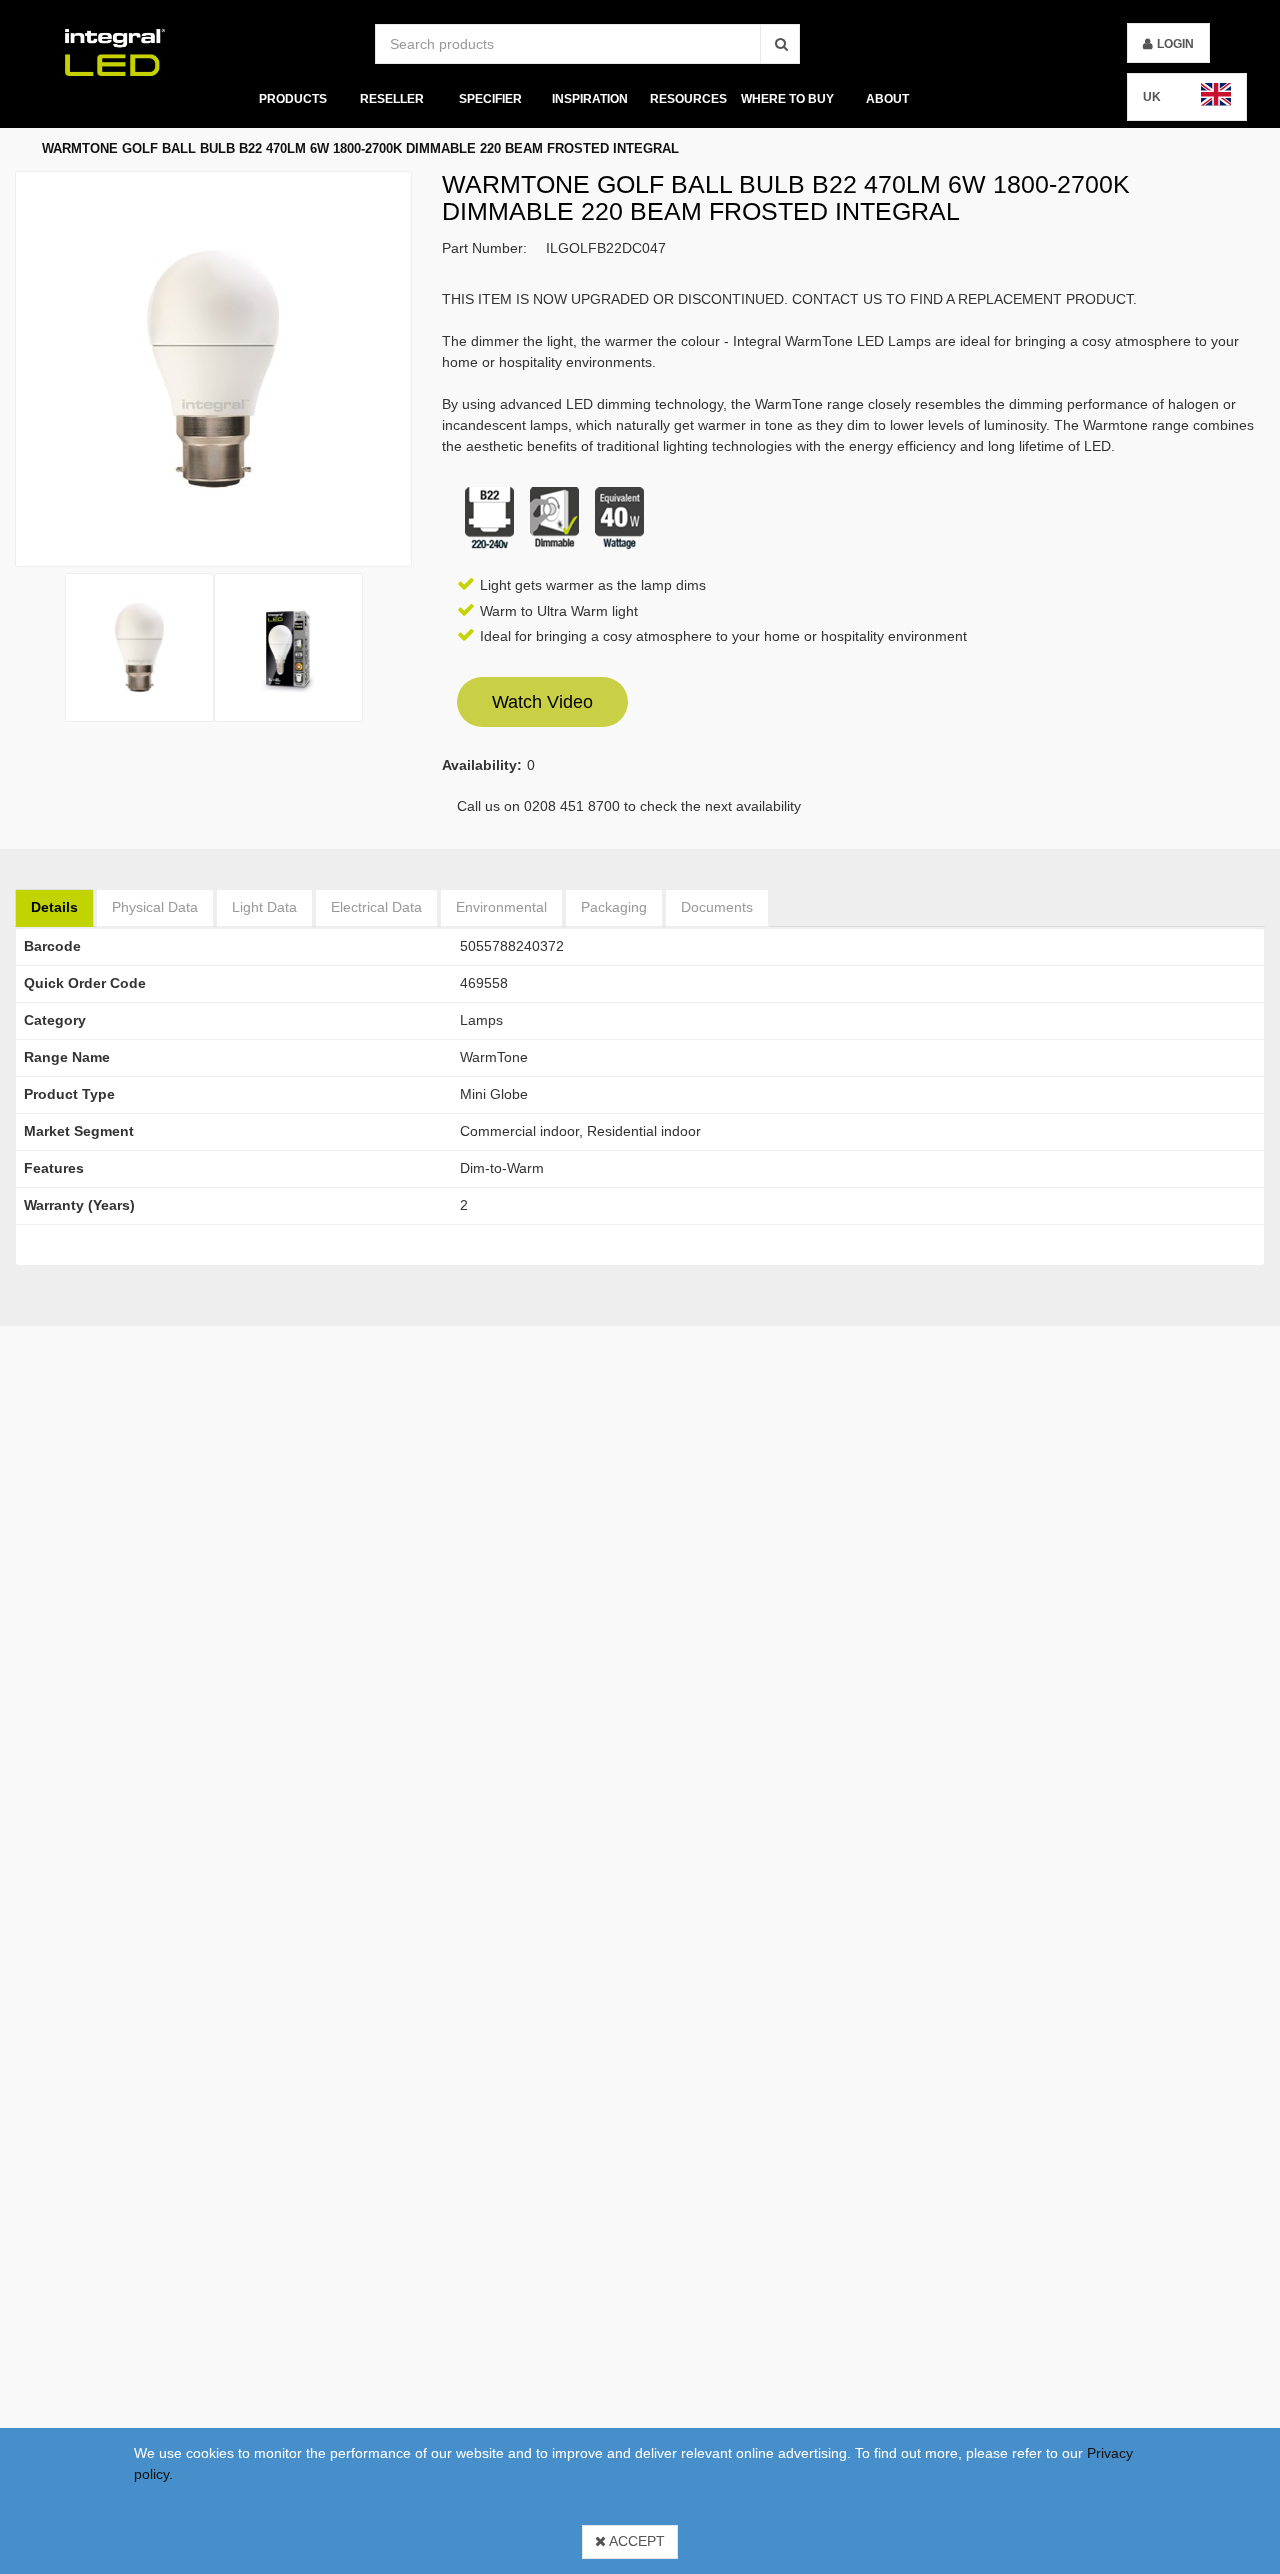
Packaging (614, 907)
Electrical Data (376, 907)
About (887, 99)
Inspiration (590, 99)
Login (1175, 44)
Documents (717, 907)
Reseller (391, 99)
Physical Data (155, 907)
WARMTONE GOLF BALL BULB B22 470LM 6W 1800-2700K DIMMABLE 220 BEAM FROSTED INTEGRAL (360, 148)
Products (292, 99)
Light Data (264, 907)
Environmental (501, 907)
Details (54, 907)
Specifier (490, 99)
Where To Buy (787, 99)
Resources (688, 99)
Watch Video (542, 702)
